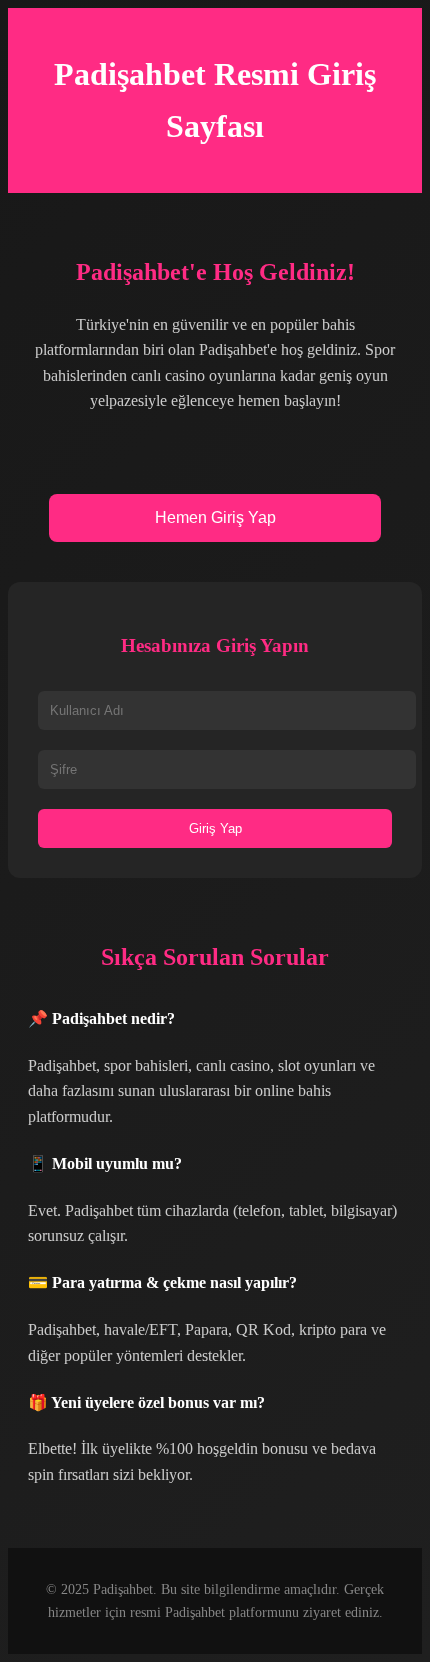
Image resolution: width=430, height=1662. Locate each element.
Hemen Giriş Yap (215, 517)
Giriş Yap (215, 828)
